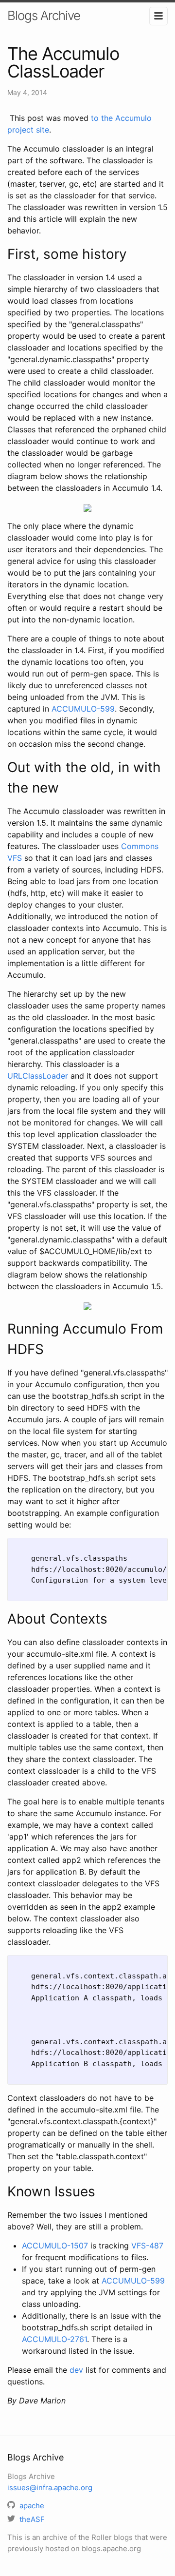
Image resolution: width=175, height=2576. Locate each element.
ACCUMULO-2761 (54, 2339)
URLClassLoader (38, 1076)
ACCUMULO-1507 (55, 2246)
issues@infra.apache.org (50, 2488)
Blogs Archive (44, 15)
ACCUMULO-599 (83, 709)
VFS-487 (147, 2246)
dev (76, 2370)
